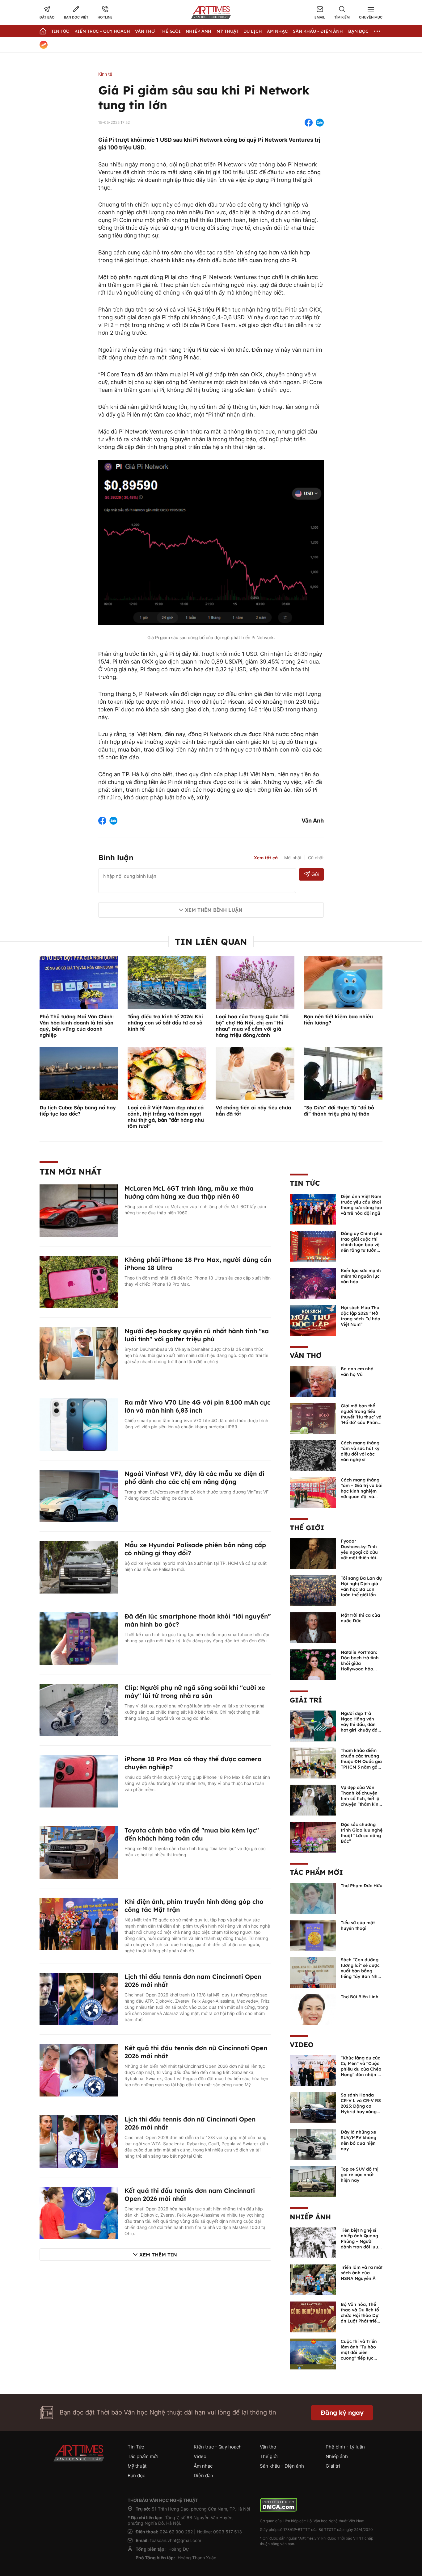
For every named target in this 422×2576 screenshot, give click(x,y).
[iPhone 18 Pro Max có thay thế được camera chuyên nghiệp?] (79, 1781)
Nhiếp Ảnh (198, 31)
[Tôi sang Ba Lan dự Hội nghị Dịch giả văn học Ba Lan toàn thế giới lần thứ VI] (313, 1590)
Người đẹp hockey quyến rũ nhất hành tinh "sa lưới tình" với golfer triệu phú (197, 1335)
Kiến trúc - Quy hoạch (102, 31)
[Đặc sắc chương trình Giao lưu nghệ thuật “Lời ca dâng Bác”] (313, 1837)
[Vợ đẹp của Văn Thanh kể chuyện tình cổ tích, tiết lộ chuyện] (313, 1799)
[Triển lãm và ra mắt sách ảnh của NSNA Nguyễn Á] (313, 2279)
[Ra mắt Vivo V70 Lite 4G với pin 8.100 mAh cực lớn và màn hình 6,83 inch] (79, 1424)
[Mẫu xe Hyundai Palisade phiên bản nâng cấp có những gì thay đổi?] (79, 1567)
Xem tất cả (266, 858)
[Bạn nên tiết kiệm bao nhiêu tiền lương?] (343, 982)
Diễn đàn (203, 2475)
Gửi (315, 874)
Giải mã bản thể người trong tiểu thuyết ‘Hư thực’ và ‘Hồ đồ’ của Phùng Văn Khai (361, 1417)
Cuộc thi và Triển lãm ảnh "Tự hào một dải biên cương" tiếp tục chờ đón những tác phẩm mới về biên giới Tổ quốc (361, 2358)
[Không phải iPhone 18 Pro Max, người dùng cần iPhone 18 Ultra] (79, 1281)
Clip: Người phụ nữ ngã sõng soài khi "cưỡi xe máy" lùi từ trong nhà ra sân (195, 1692)
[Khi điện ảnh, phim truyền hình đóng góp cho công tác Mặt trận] (79, 1923)
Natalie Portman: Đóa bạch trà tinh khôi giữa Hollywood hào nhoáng (360, 1663)
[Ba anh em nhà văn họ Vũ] (313, 1381)
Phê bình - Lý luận (345, 2447)
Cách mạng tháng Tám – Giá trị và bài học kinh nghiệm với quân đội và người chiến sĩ (362, 1491)
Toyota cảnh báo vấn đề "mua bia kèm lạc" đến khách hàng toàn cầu (192, 1834)
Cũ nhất (316, 858)
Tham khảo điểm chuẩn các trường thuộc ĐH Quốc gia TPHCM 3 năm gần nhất (361, 1761)
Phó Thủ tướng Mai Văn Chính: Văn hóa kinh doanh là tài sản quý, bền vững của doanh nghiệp (77, 1026)
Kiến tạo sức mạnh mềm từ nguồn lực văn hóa (361, 1276)
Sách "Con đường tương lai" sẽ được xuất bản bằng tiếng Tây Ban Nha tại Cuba (361, 1971)
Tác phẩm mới (316, 1872)
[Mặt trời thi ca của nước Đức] (313, 1627)
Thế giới (170, 31)
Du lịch (253, 31)
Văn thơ (145, 31)
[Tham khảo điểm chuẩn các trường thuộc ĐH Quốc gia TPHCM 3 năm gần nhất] (313, 1762)
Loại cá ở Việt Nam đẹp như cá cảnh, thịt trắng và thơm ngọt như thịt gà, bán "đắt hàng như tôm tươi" (166, 1117)
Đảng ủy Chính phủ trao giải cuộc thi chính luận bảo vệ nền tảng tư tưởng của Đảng (362, 1245)
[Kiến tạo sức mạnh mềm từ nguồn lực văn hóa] (313, 1283)
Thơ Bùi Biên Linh (360, 1997)
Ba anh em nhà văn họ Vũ (357, 1372)
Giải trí (306, 1700)
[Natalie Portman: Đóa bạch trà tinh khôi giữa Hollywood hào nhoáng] (313, 1664)
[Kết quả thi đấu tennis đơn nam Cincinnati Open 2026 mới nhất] (79, 2212)
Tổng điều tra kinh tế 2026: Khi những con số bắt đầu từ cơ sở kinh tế (165, 1023)
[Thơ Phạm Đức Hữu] (313, 1898)
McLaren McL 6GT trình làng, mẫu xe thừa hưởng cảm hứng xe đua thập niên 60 (189, 1192)
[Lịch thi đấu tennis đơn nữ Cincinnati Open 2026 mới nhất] (79, 2141)
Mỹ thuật (228, 31)
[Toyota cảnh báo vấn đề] (79, 1852)
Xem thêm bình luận (214, 910)
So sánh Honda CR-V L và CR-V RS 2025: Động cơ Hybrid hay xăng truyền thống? (361, 2106)
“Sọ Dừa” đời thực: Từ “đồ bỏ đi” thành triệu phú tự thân (339, 1111)
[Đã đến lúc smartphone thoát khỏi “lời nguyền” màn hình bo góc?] (79, 1638)
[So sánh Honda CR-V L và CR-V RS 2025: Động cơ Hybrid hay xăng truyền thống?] (313, 2107)
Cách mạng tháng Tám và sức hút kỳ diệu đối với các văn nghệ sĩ (360, 1451)
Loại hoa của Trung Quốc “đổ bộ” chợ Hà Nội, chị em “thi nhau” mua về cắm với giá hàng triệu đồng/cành (252, 1026)
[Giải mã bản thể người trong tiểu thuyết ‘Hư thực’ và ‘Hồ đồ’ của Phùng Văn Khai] (313, 1418)
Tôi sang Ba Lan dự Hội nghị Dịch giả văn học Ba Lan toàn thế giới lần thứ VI (361, 1589)
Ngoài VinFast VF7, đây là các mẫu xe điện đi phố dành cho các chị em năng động (194, 1478)
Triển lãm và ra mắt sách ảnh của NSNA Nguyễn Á (362, 2273)
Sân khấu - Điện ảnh (318, 31)
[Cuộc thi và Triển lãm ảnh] (313, 2353)
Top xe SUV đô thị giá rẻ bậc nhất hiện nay (360, 2175)
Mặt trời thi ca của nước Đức (360, 1618)
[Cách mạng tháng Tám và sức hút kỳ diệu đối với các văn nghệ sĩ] (313, 1455)
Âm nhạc (277, 31)
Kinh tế (105, 74)
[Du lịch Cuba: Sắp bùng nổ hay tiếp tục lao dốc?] (79, 1073)
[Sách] (313, 1972)
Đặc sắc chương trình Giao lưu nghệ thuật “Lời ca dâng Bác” (362, 1833)
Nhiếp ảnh (310, 2217)
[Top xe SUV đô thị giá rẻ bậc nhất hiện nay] (313, 2181)
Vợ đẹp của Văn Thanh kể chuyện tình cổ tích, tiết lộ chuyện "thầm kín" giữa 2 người (361, 1799)
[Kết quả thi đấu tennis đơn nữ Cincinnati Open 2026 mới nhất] (79, 2070)
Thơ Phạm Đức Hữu (362, 1886)
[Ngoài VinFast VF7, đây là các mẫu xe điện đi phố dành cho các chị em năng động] (79, 1495)
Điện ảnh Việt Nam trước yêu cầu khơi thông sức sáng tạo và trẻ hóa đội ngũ (361, 1205)
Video (302, 2045)
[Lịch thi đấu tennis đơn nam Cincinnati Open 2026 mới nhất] (79, 1998)
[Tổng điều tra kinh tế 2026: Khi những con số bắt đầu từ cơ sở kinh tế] (167, 982)
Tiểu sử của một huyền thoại (358, 1925)
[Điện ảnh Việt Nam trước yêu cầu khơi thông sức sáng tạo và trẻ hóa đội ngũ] (313, 1208)
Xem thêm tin (158, 2255)
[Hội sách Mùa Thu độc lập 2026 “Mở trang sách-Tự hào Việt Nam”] (313, 1320)
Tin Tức (60, 31)
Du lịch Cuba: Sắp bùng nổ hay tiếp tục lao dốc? (78, 1111)
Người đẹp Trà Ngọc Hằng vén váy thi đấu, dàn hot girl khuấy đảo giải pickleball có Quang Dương (361, 1727)
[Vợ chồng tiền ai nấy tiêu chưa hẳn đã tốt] (255, 1073)
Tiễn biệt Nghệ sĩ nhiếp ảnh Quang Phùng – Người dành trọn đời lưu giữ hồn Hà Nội (359, 2241)
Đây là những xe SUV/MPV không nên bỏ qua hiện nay (359, 2140)
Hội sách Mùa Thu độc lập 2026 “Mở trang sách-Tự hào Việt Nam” (361, 1316)
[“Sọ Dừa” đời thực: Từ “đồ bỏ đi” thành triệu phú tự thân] (343, 1073)
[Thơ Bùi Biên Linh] (313, 2009)
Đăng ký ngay (342, 2413)
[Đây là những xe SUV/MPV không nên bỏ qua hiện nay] (313, 2144)
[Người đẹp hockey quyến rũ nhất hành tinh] (79, 1353)
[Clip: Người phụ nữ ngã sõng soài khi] (79, 1709)
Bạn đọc (358, 31)
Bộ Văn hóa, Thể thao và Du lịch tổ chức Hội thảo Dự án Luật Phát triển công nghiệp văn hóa (360, 2318)
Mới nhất (293, 858)
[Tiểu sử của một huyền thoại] (313, 1935)
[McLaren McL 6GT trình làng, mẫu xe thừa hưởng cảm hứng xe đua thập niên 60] (79, 1210)
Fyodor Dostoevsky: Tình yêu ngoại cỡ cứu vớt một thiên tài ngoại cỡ (359, 1552)
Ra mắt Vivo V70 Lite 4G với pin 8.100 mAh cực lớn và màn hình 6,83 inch (198, 1406)
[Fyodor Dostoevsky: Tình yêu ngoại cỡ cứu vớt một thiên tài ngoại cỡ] (313, 1553)
